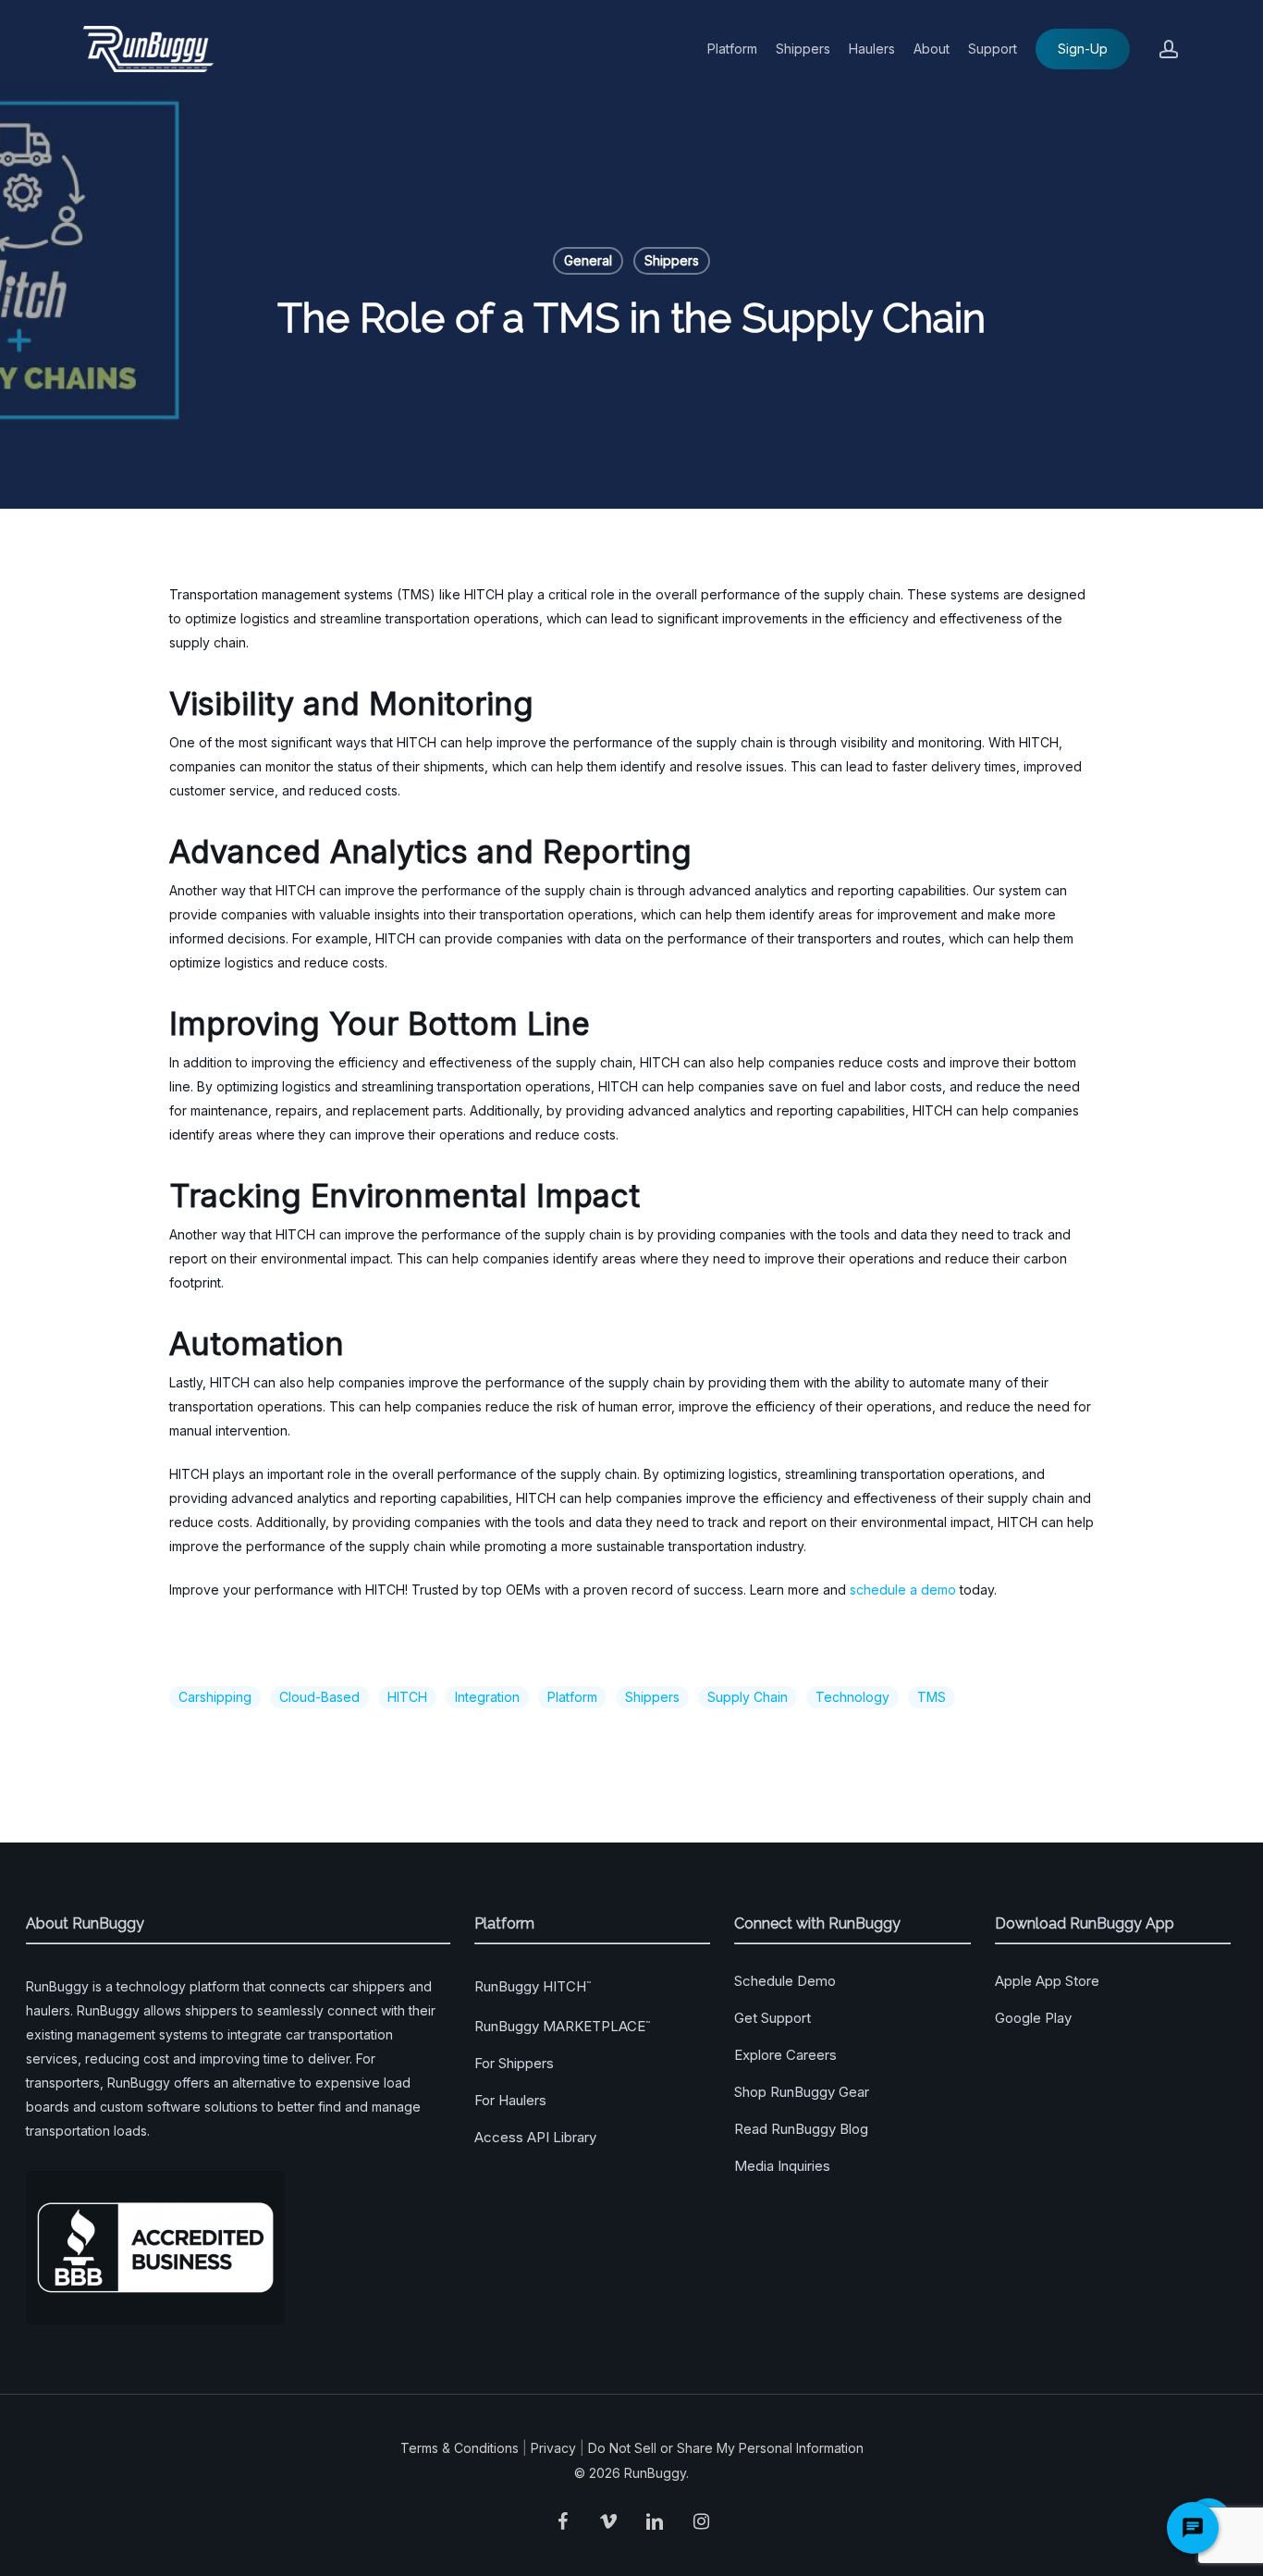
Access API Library (535, 2137)
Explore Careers (785, 2055)
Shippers (672, 260)
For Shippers (514, 2063)
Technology (852, 1697)
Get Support (773, 2018)
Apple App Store (1047, 1981)
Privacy (553, 2448)
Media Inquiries (782, 2166)
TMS (932, 1697)
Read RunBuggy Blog (801, 2129)
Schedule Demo (785, 1981)
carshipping (215, 1697)
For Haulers (510, 2100)
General (588, 260)
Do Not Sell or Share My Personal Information (726, 2448)
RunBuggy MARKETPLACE (562, 2026)
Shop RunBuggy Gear (802, 2092)
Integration (487, 1697)
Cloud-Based (319, 1697)
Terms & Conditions (460, 2448)
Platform (572, 1697)
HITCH (407, 1697)
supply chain (748, 1697)
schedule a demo (903, 1590)
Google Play (1033, 2018)
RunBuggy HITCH (533, 1986)
